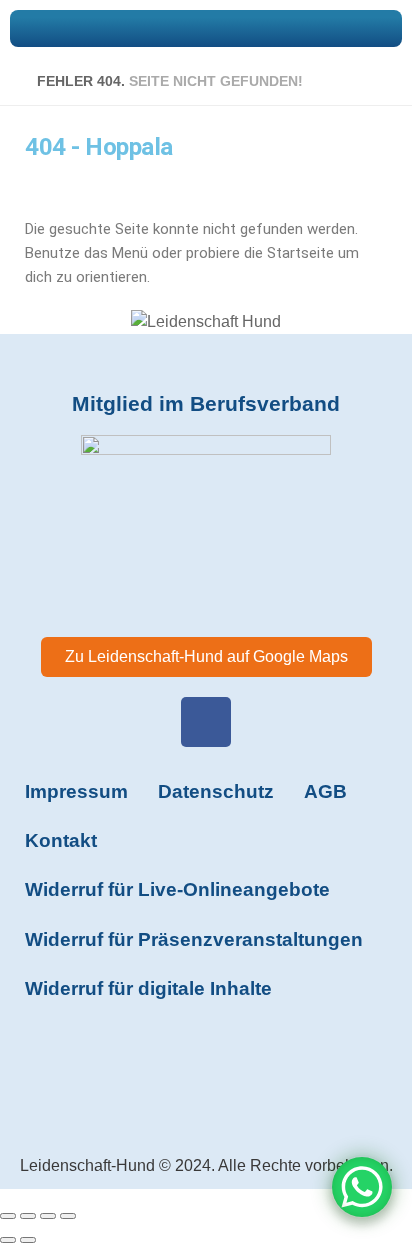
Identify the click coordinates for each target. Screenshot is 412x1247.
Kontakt (61, 840)
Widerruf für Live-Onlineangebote (177, 889)
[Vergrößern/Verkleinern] (8, 1216)
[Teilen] (48, 1216)
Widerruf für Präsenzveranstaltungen (194, 939)
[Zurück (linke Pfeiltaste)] (8, 1240)
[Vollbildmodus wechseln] (28, 1216)
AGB (325, 791)
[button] (205, 28)
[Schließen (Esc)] (68, 1216)
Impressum (76, 791)
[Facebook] (206, 722)
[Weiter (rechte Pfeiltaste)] (28, 1240)
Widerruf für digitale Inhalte (148, 988)
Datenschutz (216, 791)
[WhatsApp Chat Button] (362, 1187)
